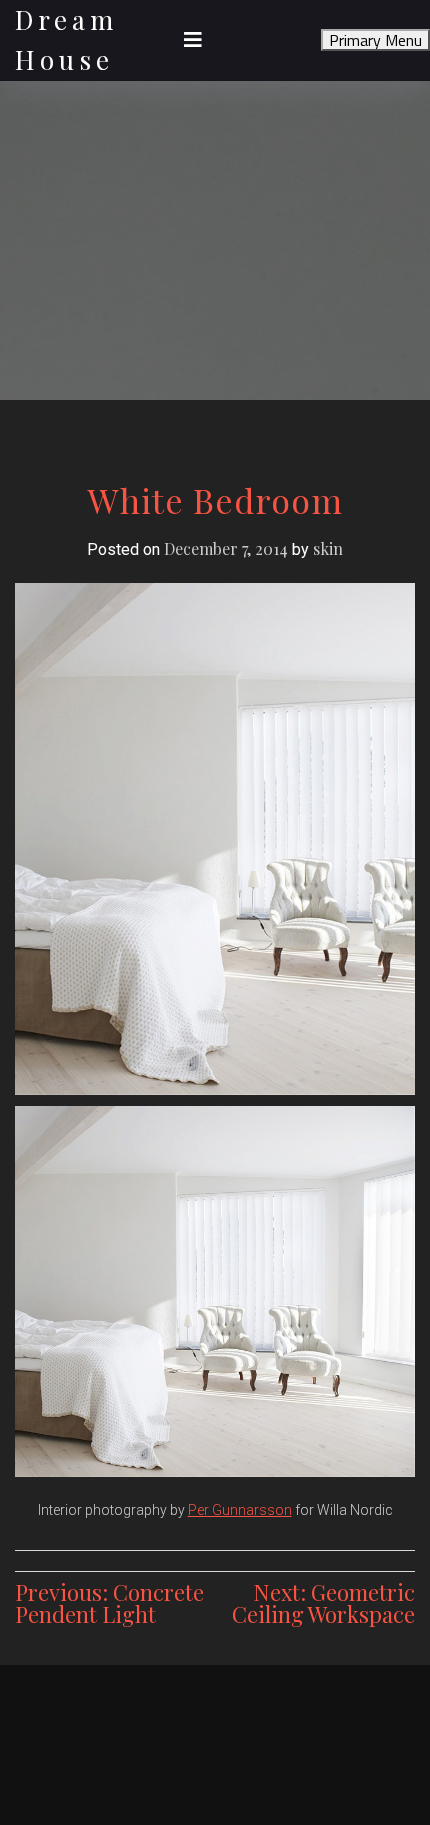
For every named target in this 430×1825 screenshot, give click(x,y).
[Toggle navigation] (193, 40)
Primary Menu (375, 40)
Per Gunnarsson (240, 1510)
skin (328, 548)
